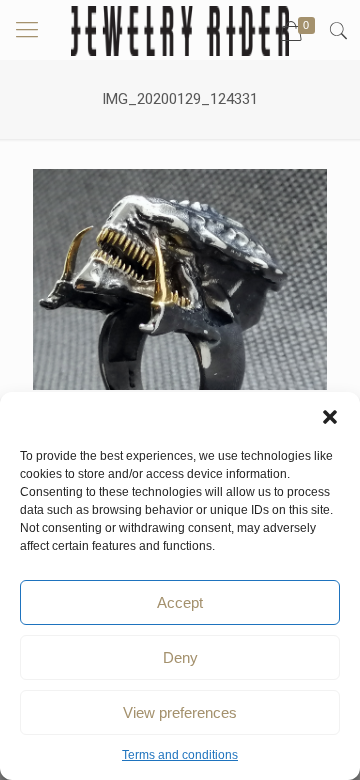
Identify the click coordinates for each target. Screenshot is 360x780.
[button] (330, 417)
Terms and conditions (180, 755)
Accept (180, 602)
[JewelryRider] (180, 30)
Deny (180, 657)
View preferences (180, 712)
